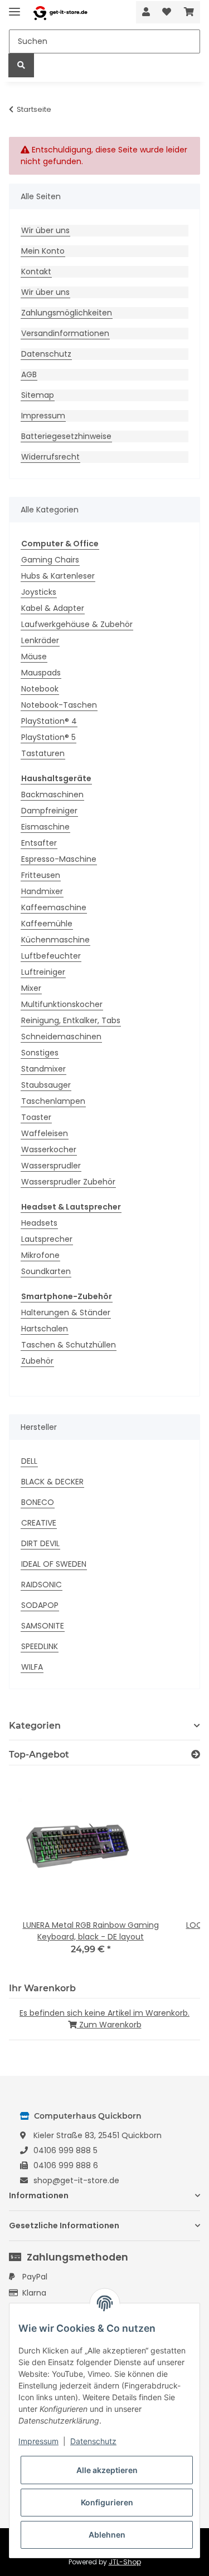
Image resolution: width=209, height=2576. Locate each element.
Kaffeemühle (47, 924)
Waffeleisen (45, 1133)
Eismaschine (45, 827)
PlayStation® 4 (49, 721)
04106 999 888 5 (65, 2150)
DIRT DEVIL (40, 1543)
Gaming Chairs (50, 560)
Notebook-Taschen (59, 705)
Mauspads (41, 673)
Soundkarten (46, 1271)
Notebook (40, 689)
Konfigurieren (107, 2502)
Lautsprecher (47, 1239)
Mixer (31, 988)
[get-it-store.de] (60, 13)
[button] (146, 12)
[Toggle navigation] (14, 7)
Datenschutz (46, 354)
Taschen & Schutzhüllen (69, 1345)
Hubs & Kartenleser (58, 576)
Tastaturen (43, 753)
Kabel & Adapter (53, 608)
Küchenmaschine (55, 940)
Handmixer (42, 891)
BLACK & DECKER (52, 1482)
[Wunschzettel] (167, 12)
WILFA (32, 1667)
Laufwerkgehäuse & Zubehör (77, 624)
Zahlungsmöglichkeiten (67, 313)
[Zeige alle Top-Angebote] (196, 1755)
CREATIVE (39, 1523)
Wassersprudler (51, 1166)
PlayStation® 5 (48, 737)
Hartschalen (45, 1329)
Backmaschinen (52, 794)
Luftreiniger (43, 972)
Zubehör (37, 1361)
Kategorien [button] (35, 1726)
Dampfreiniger (49, 811)
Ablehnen (107, 2535)
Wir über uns (45, 230)
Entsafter (39, 843)
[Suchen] (21, 65)
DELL (29, 1461)
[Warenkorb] (189, 12)
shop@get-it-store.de (76, 2180)
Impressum (43, 416)
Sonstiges (40, 1053)
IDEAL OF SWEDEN (54, 1564)
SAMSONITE (43, 1626)
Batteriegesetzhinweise (66, 436)
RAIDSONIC (42, 1585)
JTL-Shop (125, 2562)
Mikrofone (40, 1255)
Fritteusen (41, 875)
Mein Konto (43, 251)
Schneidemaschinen (61, 1037)
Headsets (39, 1223)
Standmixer (43, 1069)
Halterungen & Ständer (66, 1312)
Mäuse (34, 657)
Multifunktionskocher (62, 1004)
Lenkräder (40, 640)
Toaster (36, 1117)
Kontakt (36, 272)
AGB (29, 374)
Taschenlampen (53, 1101)
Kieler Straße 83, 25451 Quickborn (98, 2135)
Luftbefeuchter (51, 956)
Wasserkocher (49, 1149)
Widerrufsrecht (50, 457)
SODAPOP (40, 1605)
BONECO (38, 1502)
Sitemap (38, 395)
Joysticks (39, 592)
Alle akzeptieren (107, 2470)
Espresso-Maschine (59, 859)
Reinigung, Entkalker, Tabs (71, 1020)
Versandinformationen (65, 333)
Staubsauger (46, 1085)
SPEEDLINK (40, 1646)
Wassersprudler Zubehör (68, 1182)
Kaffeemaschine (54, 907)
